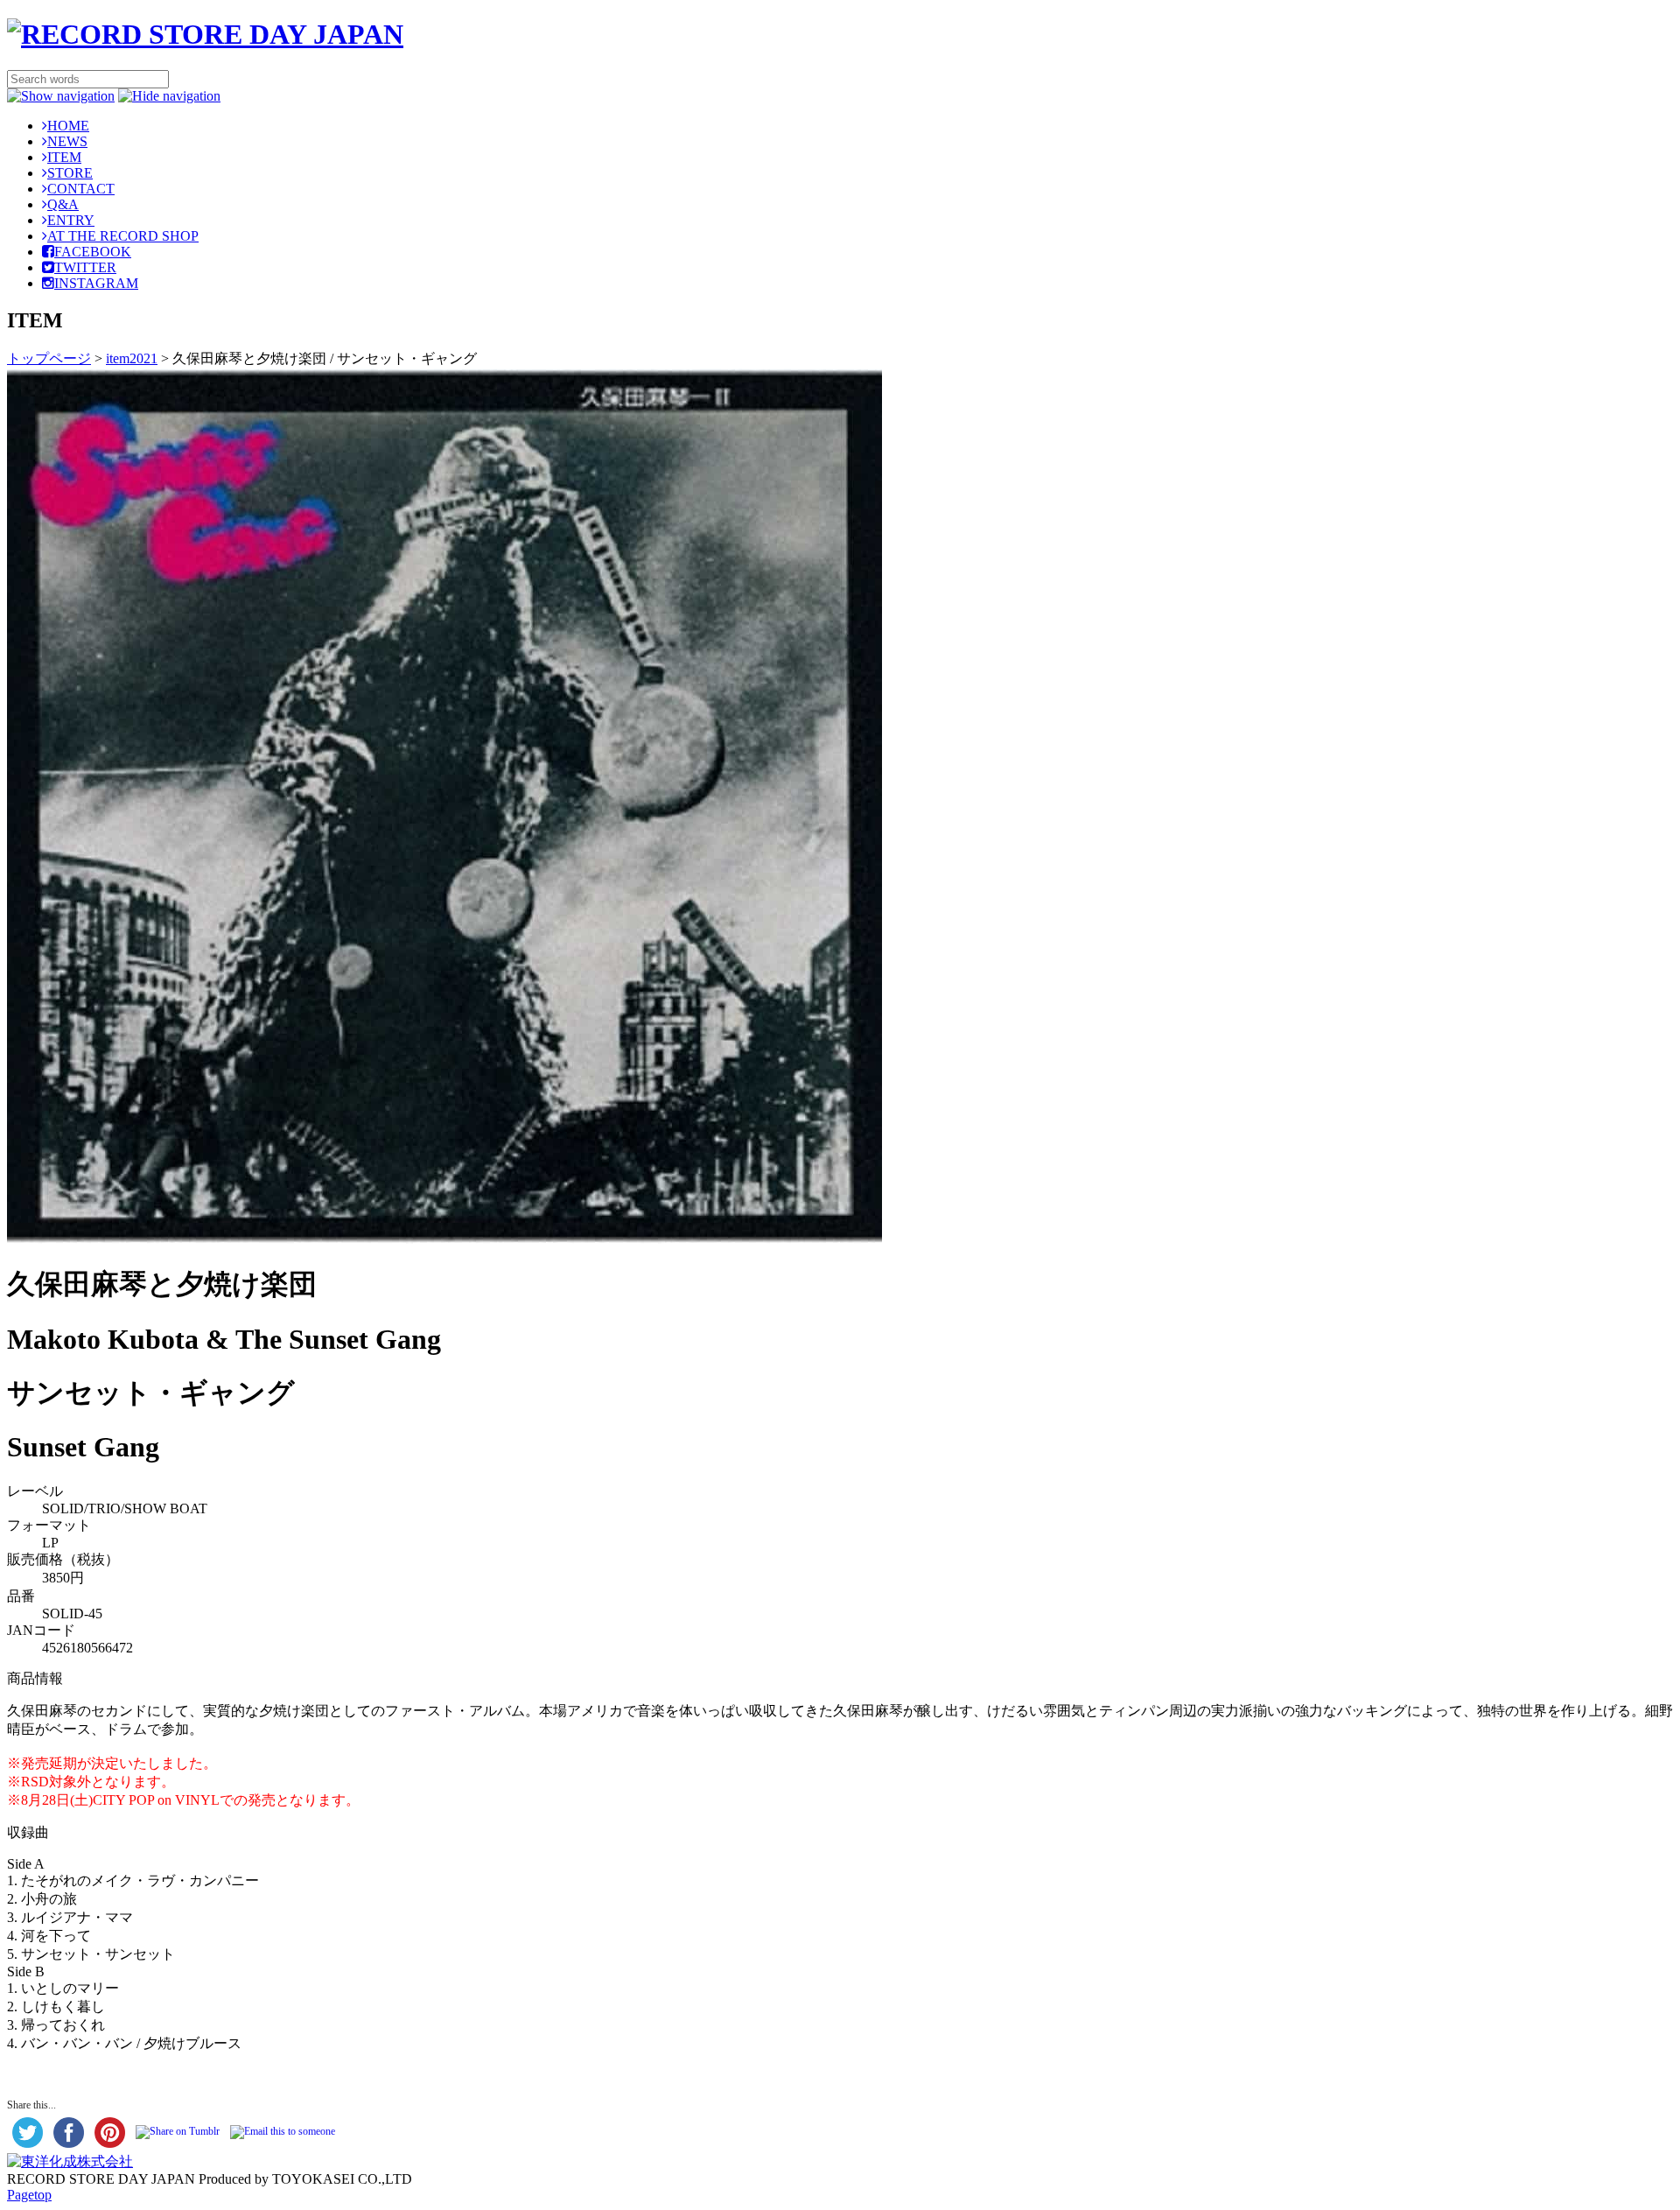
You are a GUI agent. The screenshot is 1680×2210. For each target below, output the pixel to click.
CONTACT (81, 189)
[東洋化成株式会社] (70, 2161)
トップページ (49, 358)
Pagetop (29, 2195)
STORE (70, 173)
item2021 (132, 358)
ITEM (64, 157)
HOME (68, 126)
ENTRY (71, 220)
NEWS (67, 141)
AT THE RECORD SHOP (123, 236)
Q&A (63, 204)
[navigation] (61, 96)
